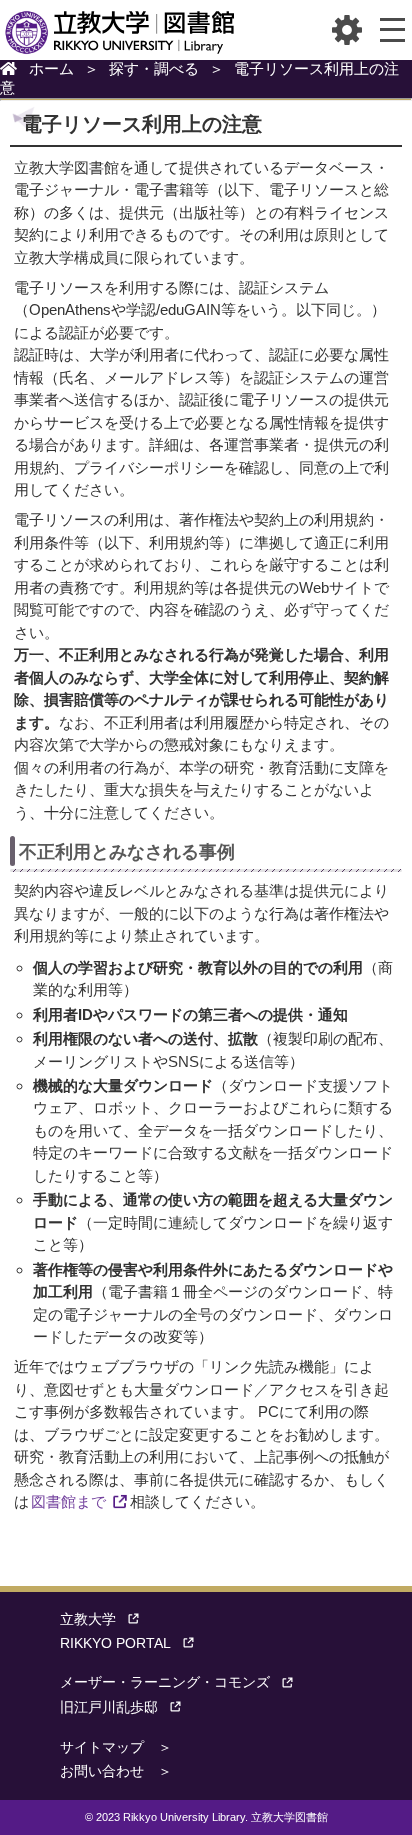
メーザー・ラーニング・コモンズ (165, 1682)
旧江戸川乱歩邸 (109, 1707)
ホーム (51, 68)
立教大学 (88, 1619)
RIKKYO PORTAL (115, 1643)
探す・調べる (154, 68)
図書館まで (68, 1501)
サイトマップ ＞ (116, 1747)
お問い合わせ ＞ (116, 1771)
